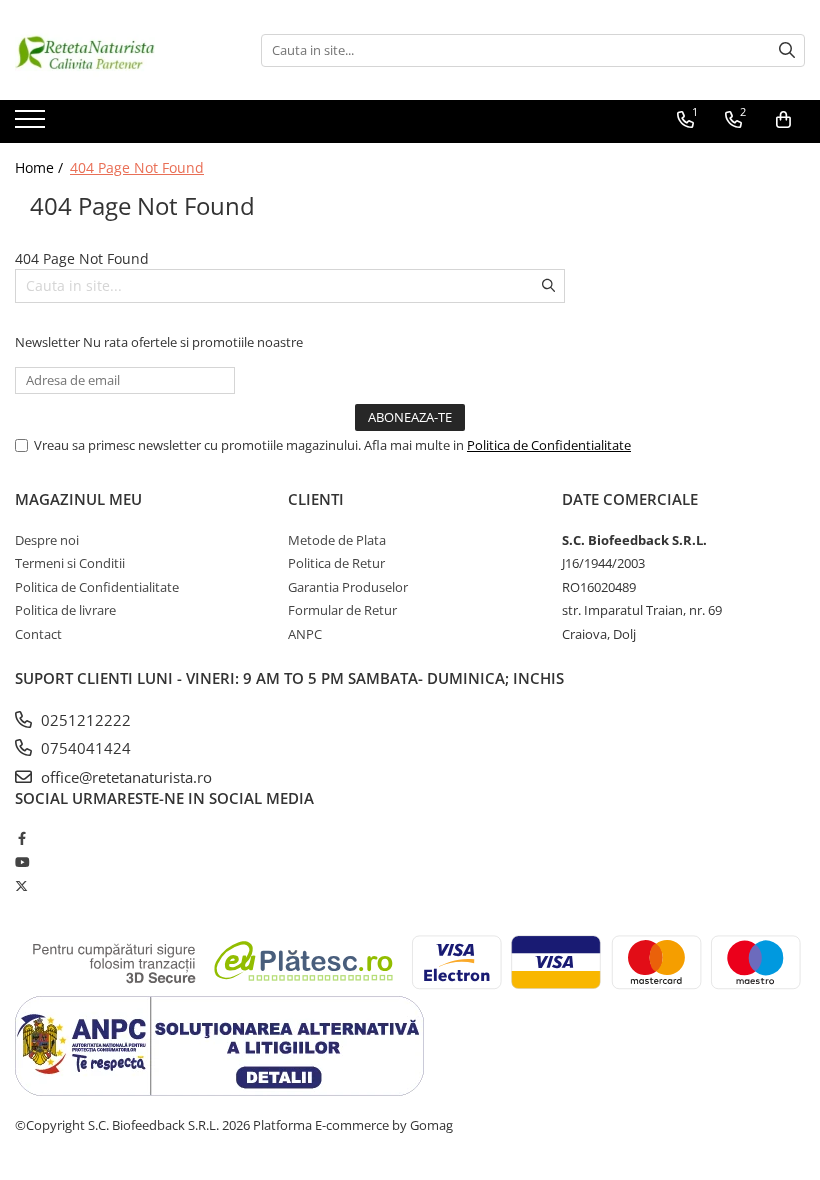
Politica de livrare (65, 610)
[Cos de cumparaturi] (783, 120)
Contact (38, 634)
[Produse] (32, 125)
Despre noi (47, 540)
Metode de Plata (337, 540)
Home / (41, 167)
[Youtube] (21, 862)
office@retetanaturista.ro (124, 777)
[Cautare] (787, 50)
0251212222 (84, 720)
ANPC (305, 634)
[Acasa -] (115, 50)
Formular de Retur (342, 610)
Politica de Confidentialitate (549, 445)
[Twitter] (21, 886)
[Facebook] (21, 838)
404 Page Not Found (137, 167)
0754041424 (84, 748)
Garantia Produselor (348, 587)
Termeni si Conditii (70, 563)
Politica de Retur (336, 563)
